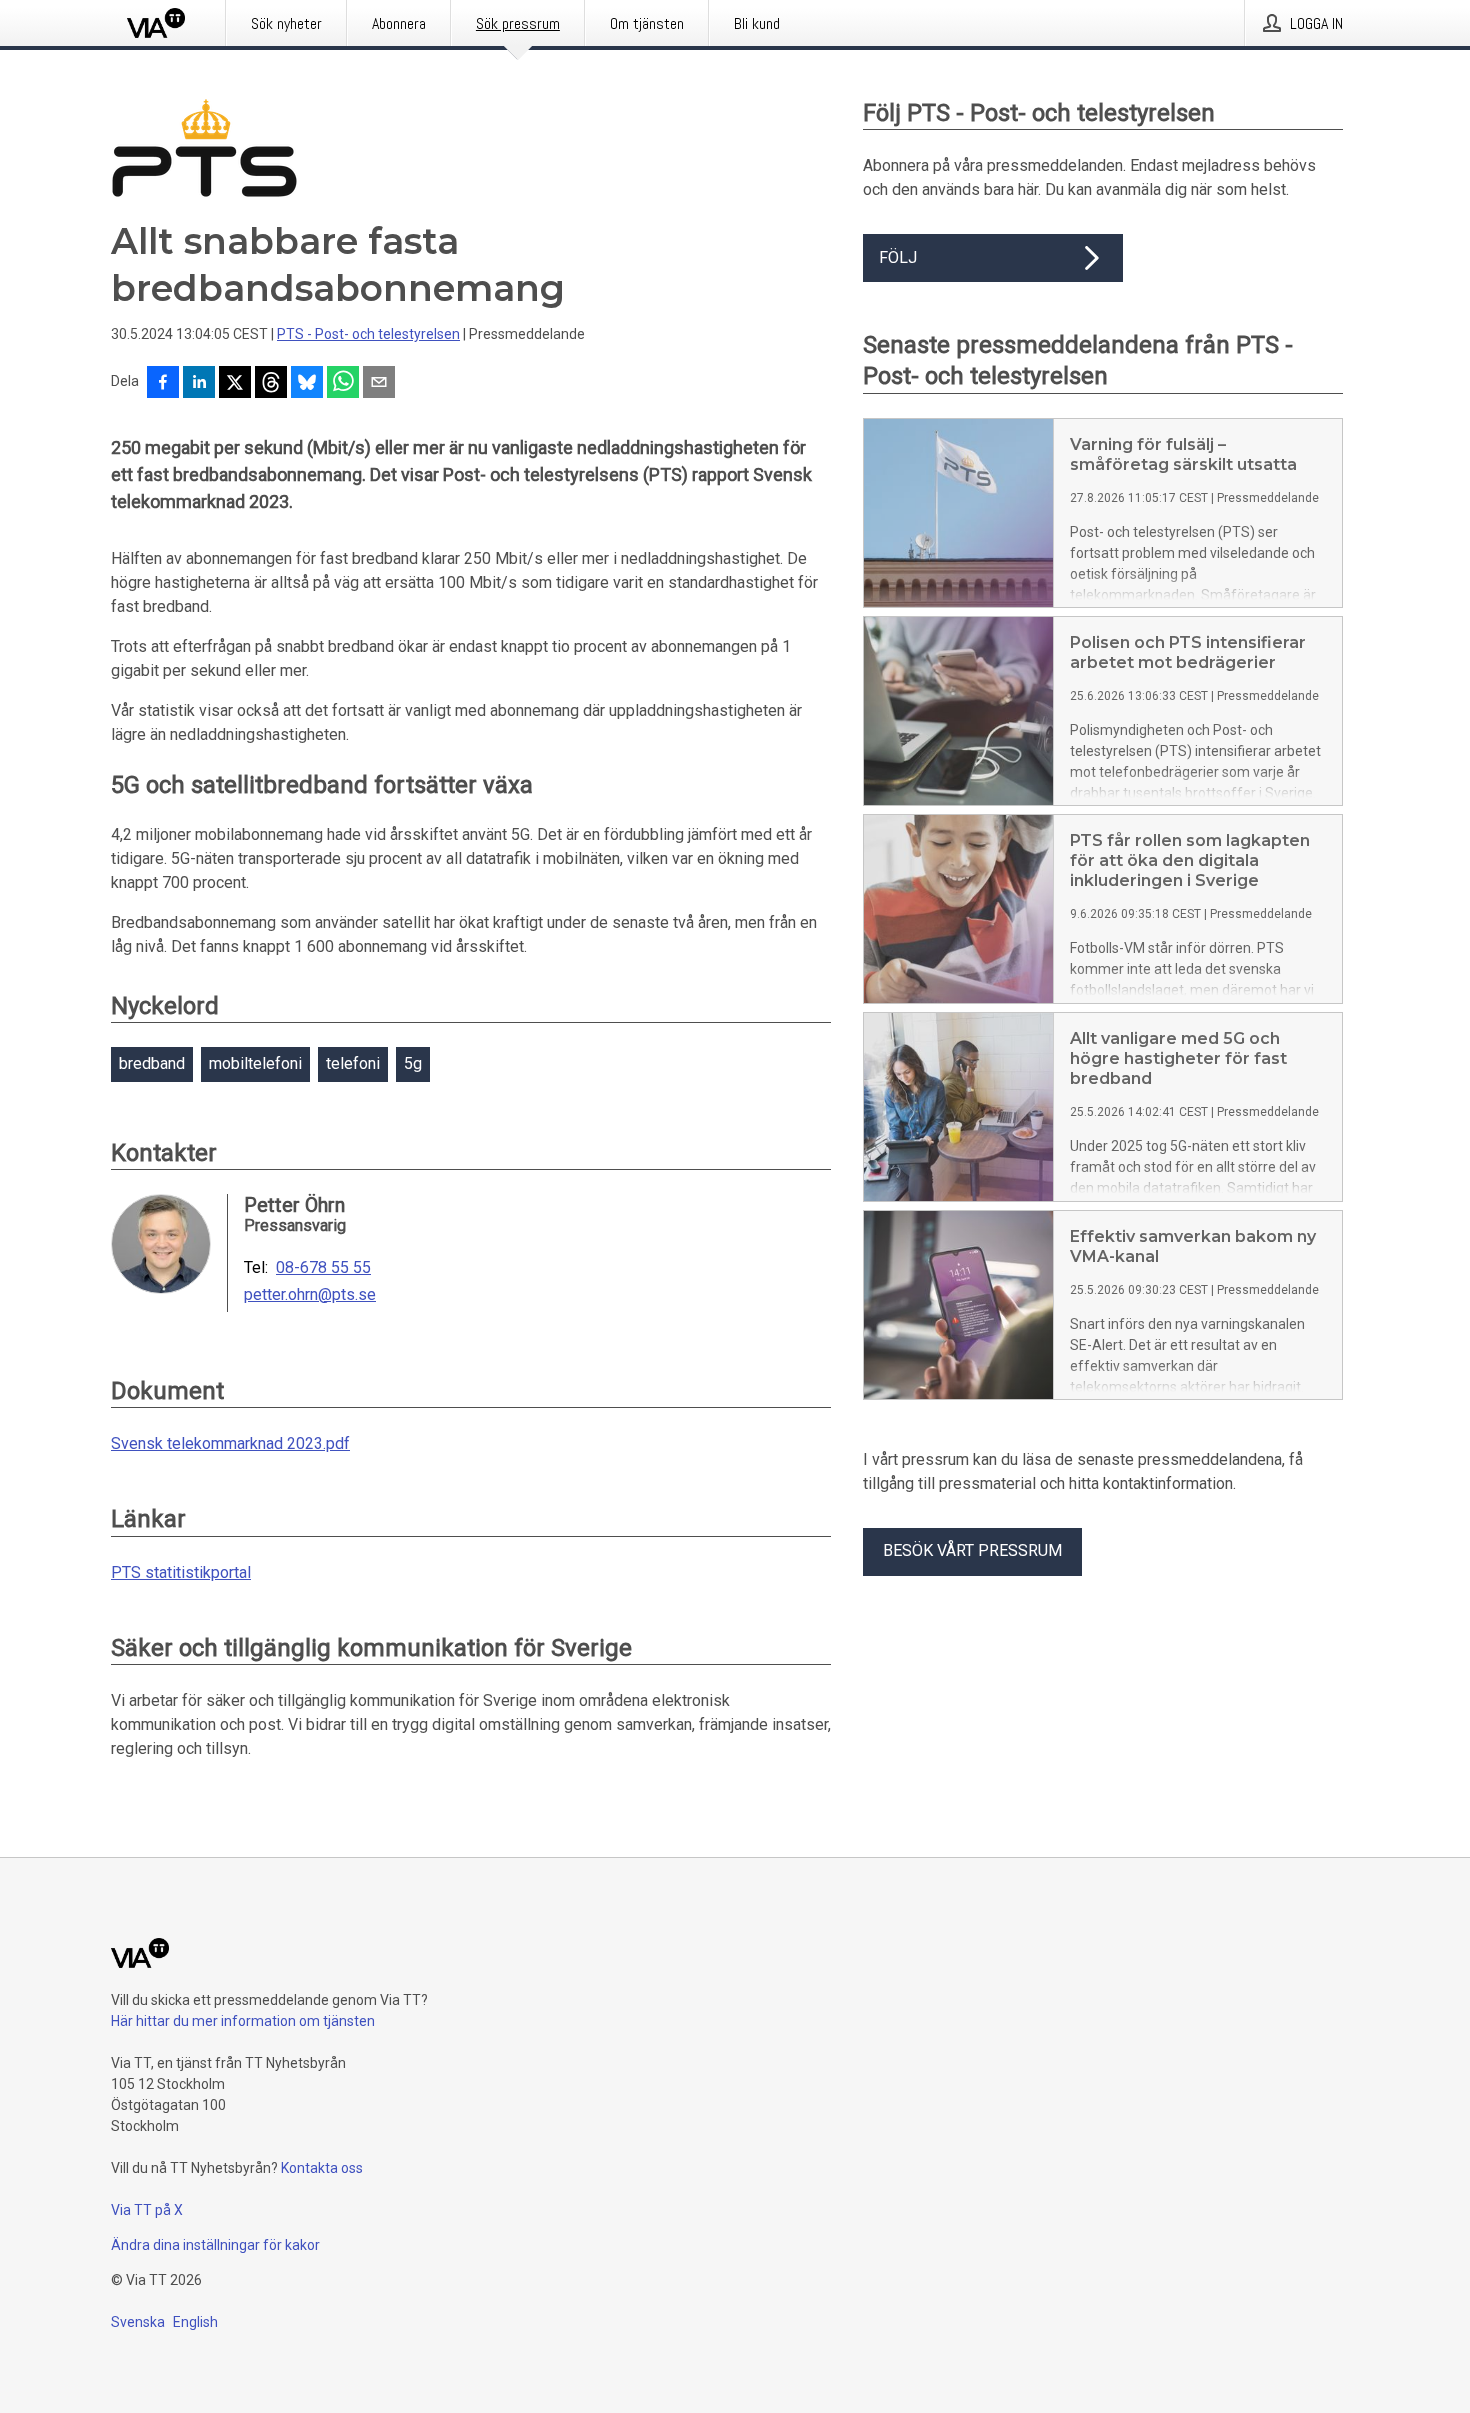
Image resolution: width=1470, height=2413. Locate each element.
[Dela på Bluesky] (307, 384)
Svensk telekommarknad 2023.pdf (230, 1443)
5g (413, 1063)
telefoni (353, 1063)
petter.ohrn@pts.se (310, 1295)
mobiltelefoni (255, 1063)
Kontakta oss (322, 2168)
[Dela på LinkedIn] (199, 384)
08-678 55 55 (323, 1268)
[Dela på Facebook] (163, 384)
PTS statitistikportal (181, 1572)
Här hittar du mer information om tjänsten (243, 2021)
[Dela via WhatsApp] (343, 384)
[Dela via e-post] (379, 384)
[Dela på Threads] (271, 384)
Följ (898, 257)
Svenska (138, 2322)
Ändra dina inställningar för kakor (215, 2245)
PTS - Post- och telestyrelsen (368, 334)
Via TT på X (147, 2210)
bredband (152, 1063)
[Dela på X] (235, 384)
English (195, 2322)
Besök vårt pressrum (972, 1550)
